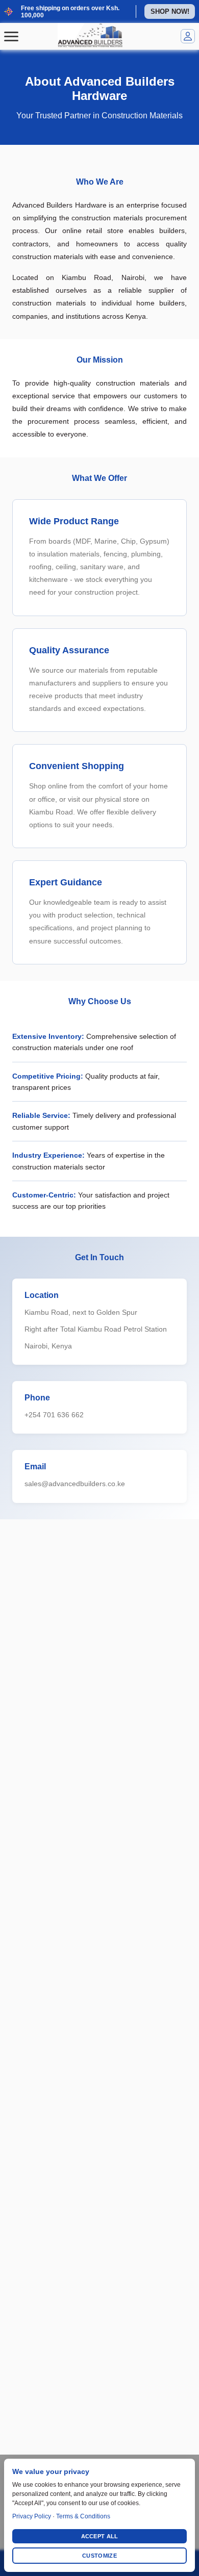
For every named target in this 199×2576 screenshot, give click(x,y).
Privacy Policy (32, 2516)
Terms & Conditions (83, 2516)
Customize (99, 2556)
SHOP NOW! (170, 11)
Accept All (100, 2536)
